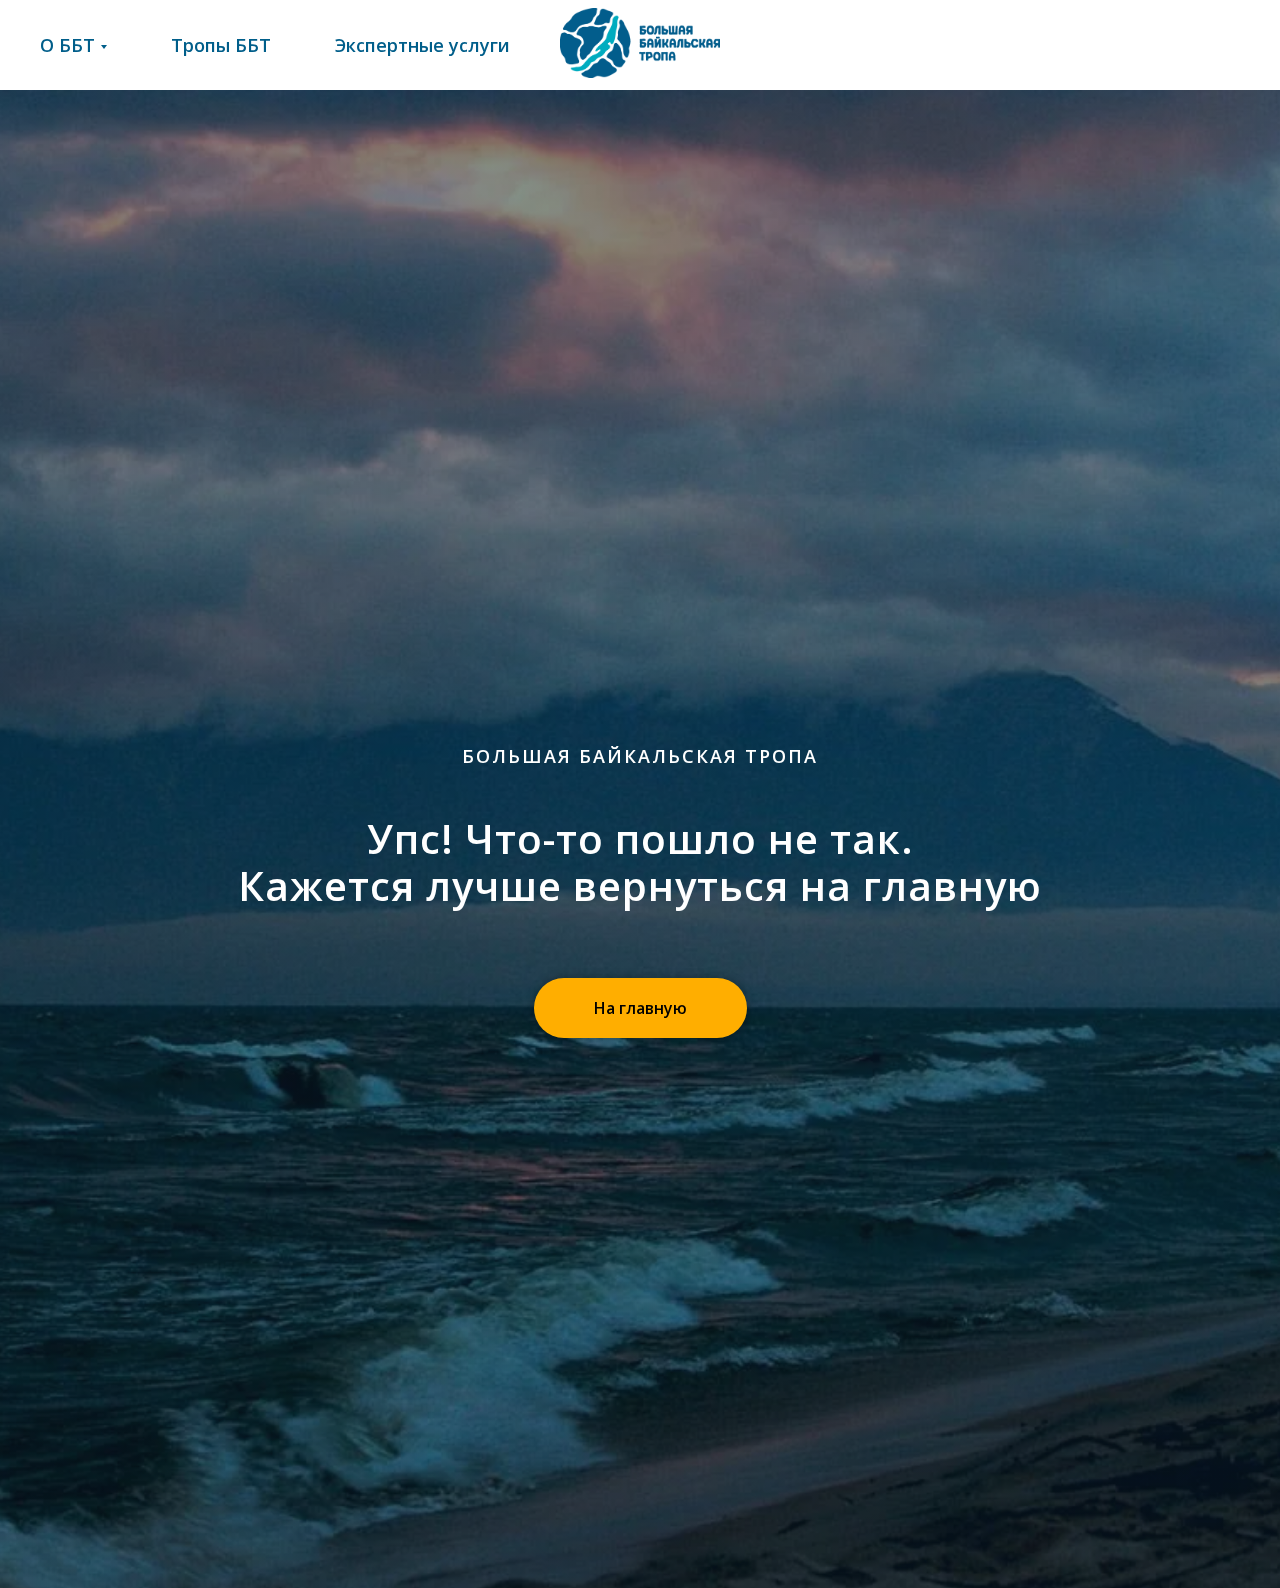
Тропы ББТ (221, 45)
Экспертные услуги (422, 45)
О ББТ (67, 45)
